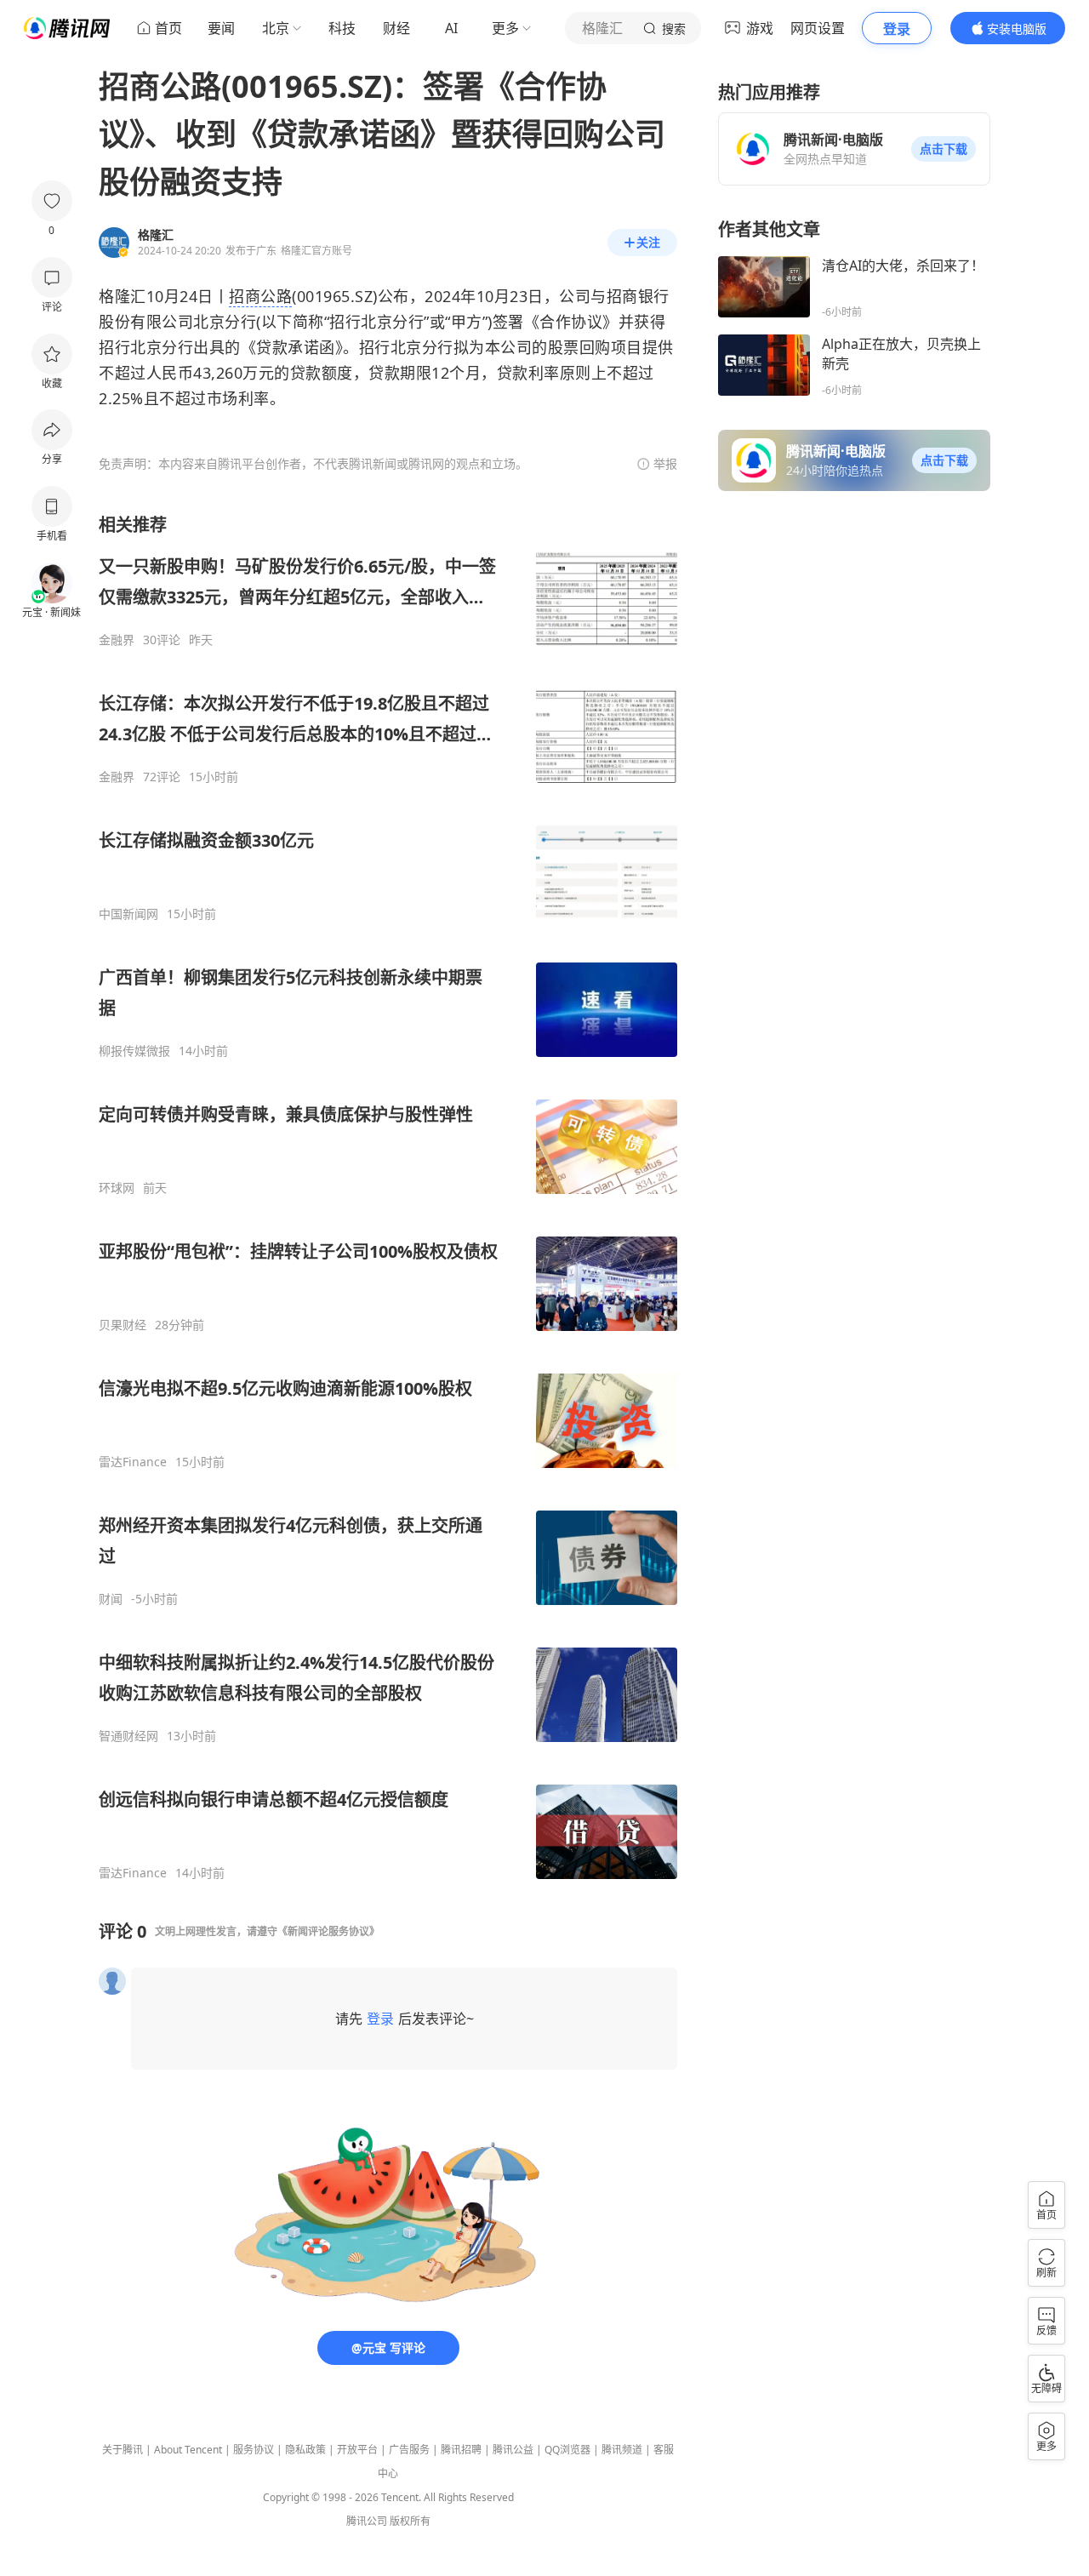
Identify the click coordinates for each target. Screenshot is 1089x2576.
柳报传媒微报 (134, 1051)
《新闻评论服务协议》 (328, 1931)
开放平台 (357, 2450)
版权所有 (410, 2521)
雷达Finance (133, 1462)
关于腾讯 (123, 2450)
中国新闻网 (128, 914)
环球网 (117, 1188)
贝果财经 (123, 1325)
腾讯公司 (367, 2521)
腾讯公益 (513, 2450)
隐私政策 (305, 2450)
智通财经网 (128, 1736)
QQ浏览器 (567, 2450)
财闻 (111, 1599)
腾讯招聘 (461, 2450)
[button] (944, 149)
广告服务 (409, 2450)
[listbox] (388, 1197)
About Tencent (188, 2450)
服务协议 (254, 2450)
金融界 (117, 640)
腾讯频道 (622, 2450)
